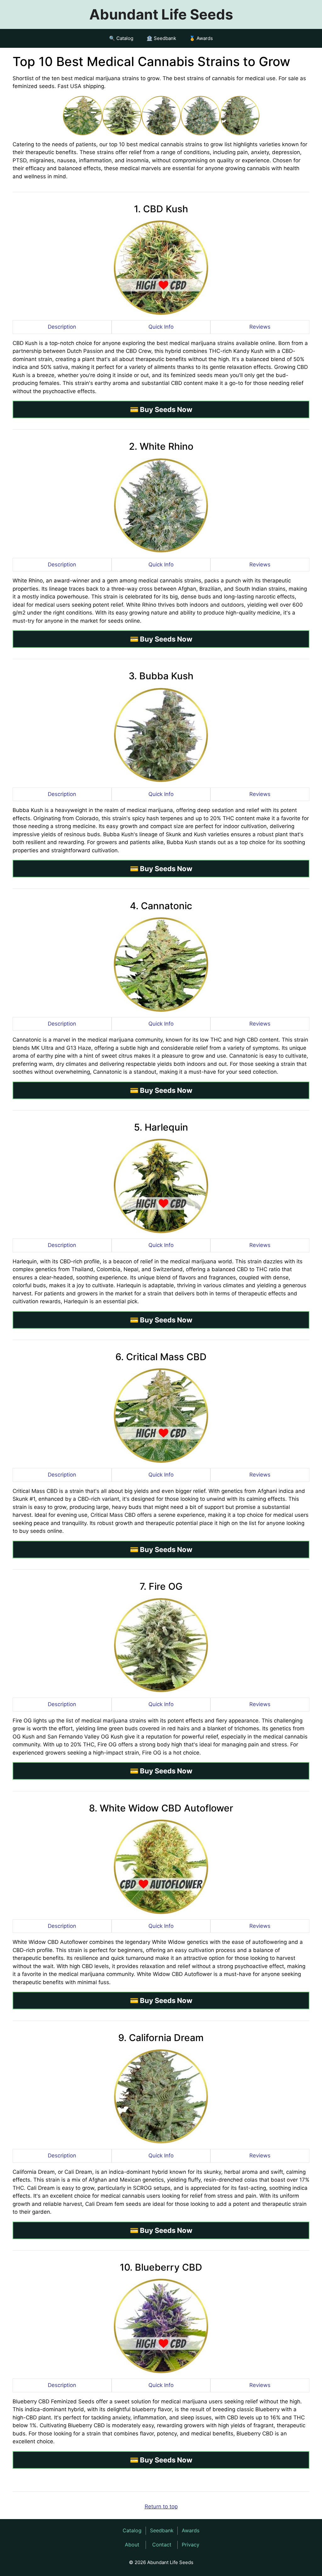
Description (62, 327)
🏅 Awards (201, 38)
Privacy (191, 2545)
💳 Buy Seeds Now (161, 409)
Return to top (161, 2506)
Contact (162, 2545)
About (132, 2545)
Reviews (260, 327)
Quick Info (161, 327)
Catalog (132, 2530)
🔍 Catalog (121, 38)
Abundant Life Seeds (161, 14)
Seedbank (162, 2530)
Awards (191, 2530)
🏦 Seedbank (161, 38)
